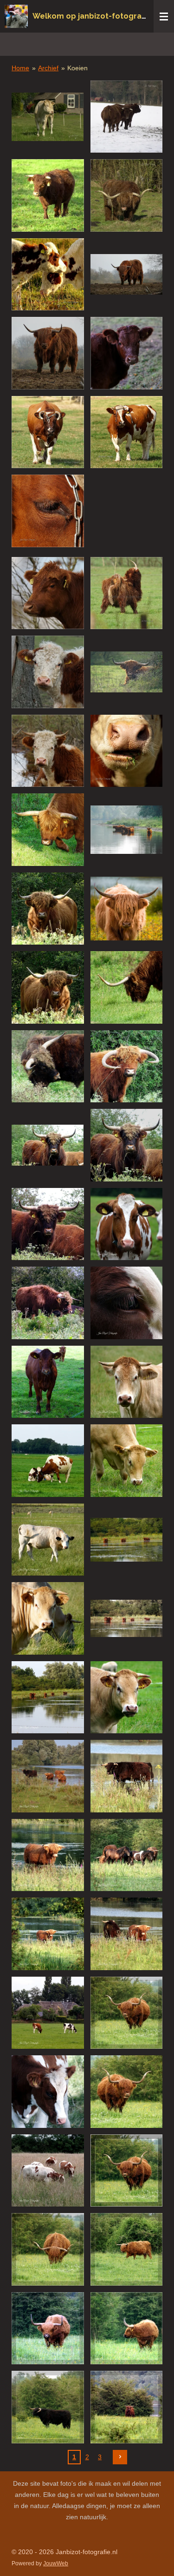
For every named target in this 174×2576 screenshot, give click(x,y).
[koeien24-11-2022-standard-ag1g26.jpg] (48, 275)
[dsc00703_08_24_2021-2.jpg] (48, 1224)
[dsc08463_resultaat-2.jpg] (127, 672)
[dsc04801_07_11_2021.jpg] (127, 1618)
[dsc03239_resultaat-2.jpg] (127, 830)
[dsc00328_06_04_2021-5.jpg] (127, 2013)
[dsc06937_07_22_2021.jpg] (48, 1618)
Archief (48, 68)
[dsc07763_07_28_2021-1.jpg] (127, 1461)
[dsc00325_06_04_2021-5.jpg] (127, 2249)
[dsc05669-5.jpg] (127, 593)
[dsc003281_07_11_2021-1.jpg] (127, 2092)
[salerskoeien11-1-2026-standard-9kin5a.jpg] (127, 117)
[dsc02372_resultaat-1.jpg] (127, 909)
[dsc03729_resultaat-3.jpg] (48, 830)
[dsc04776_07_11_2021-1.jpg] (127, 1934)
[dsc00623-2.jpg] (127, 751)
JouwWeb (56, 2563)
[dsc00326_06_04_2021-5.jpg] (48, 2249)
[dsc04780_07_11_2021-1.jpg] (127, 1855)
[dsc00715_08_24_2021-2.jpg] (48, 987)
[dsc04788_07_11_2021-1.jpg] (48, 1776)
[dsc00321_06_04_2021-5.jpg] (127, 2328)
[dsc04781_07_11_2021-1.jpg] (48, 1855)
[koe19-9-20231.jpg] (48, 511)
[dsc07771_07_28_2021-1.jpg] (127, 1697)
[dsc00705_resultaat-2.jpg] (127, 1067)
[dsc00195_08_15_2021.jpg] (48, 1382)
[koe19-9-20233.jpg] (127, 432)
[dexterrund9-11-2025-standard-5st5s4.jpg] (48, 195)
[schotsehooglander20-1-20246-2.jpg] (48, 353)
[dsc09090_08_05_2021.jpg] (48, 1461)
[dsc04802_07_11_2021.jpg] (48, 1697)
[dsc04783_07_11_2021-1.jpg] (127, 1776)
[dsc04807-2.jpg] (48, 672)
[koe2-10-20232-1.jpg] (127, 353)
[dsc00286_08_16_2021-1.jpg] (127, 1224)
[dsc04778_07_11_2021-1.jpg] (48, 1934)
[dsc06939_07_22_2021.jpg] (48, 1540)
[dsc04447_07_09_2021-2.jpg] (48, 2171)
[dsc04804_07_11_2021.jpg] (127, 1540)
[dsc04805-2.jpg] (48, 751)
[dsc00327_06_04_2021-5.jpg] (127, 2171)
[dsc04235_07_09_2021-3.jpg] (48, 2092)
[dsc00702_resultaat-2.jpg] (48, 1145)
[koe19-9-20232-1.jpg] (48, 432)
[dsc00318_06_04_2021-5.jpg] (48, 2407)
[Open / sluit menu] (164, 16)
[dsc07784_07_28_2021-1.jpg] (127, 1382)
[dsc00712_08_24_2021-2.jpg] (127, 987)
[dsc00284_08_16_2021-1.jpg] (127, 1303)
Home (20, 68)
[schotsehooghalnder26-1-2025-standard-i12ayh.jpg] (127, 195)
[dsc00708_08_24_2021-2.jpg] (48, 1067)
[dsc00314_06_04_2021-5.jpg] (127, 2407)
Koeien (77, 68)
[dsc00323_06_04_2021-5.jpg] (48, 2328)
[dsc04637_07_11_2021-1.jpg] (48, 2013)
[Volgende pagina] (120, 2457)
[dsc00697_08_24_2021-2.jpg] (48, 1303)
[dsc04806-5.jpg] (48, 593)
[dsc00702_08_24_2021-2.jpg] (127, 1145)
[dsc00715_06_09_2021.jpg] (48, 909)
